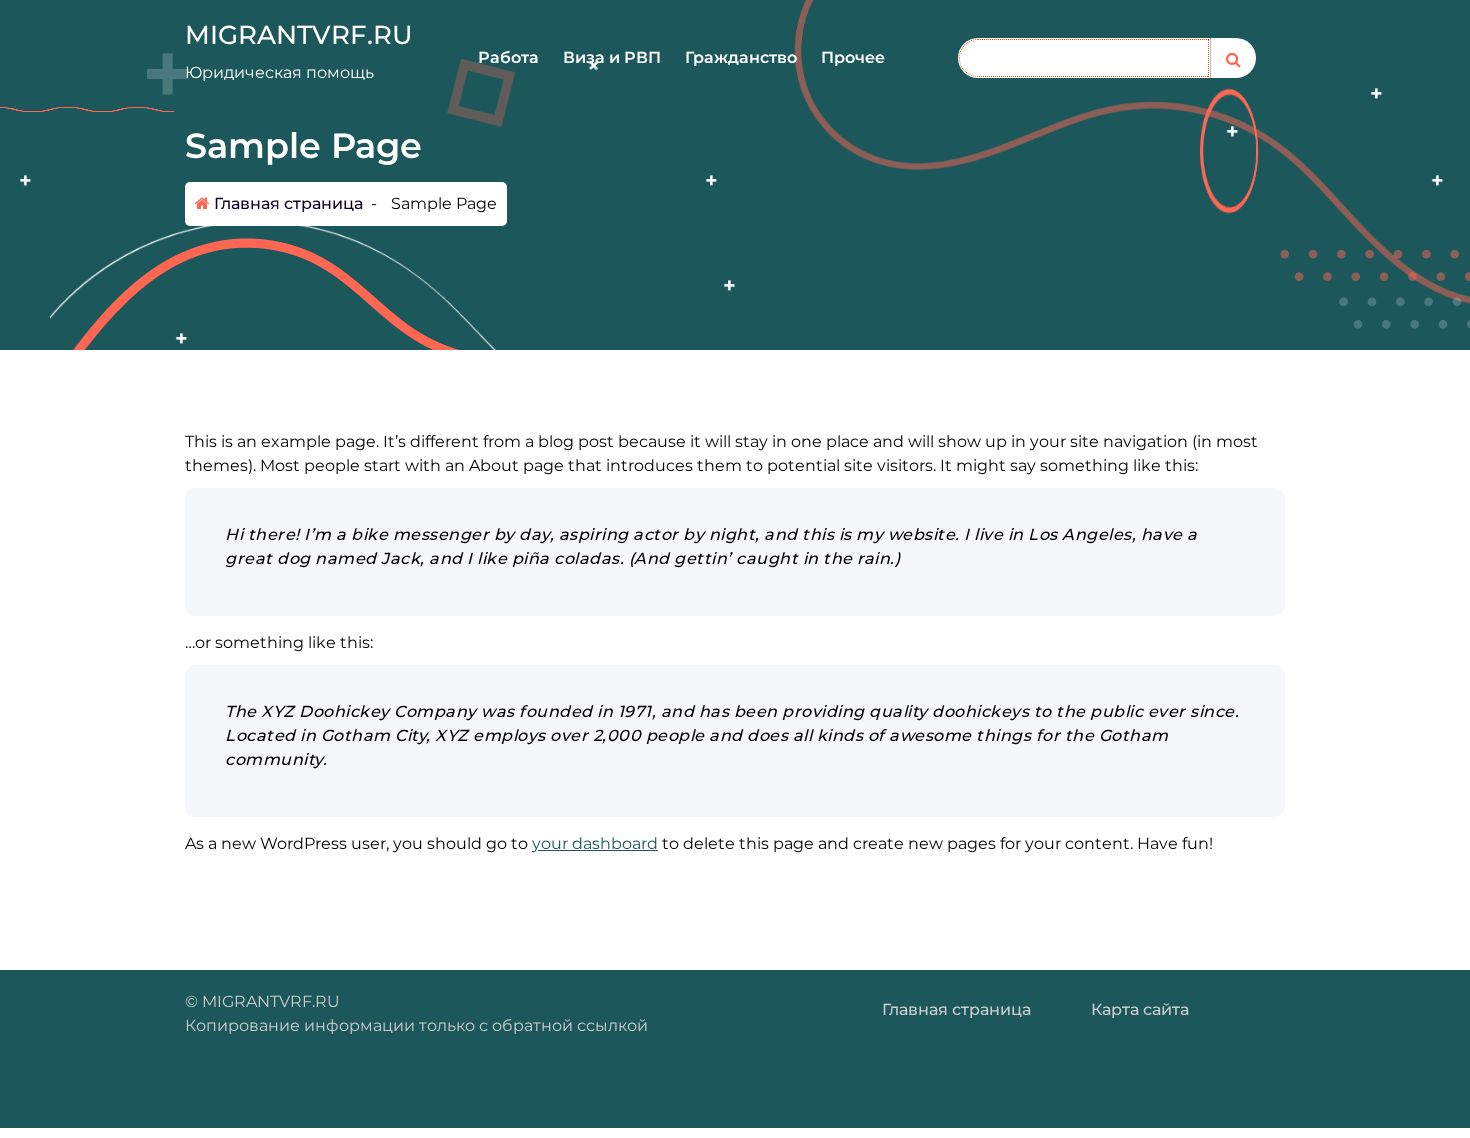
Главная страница (286, 203)
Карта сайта (1140, 1009)
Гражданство (741, 57)
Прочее (853, 57)
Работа (508, 57)
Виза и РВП (612, 57)
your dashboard (595, 843)
